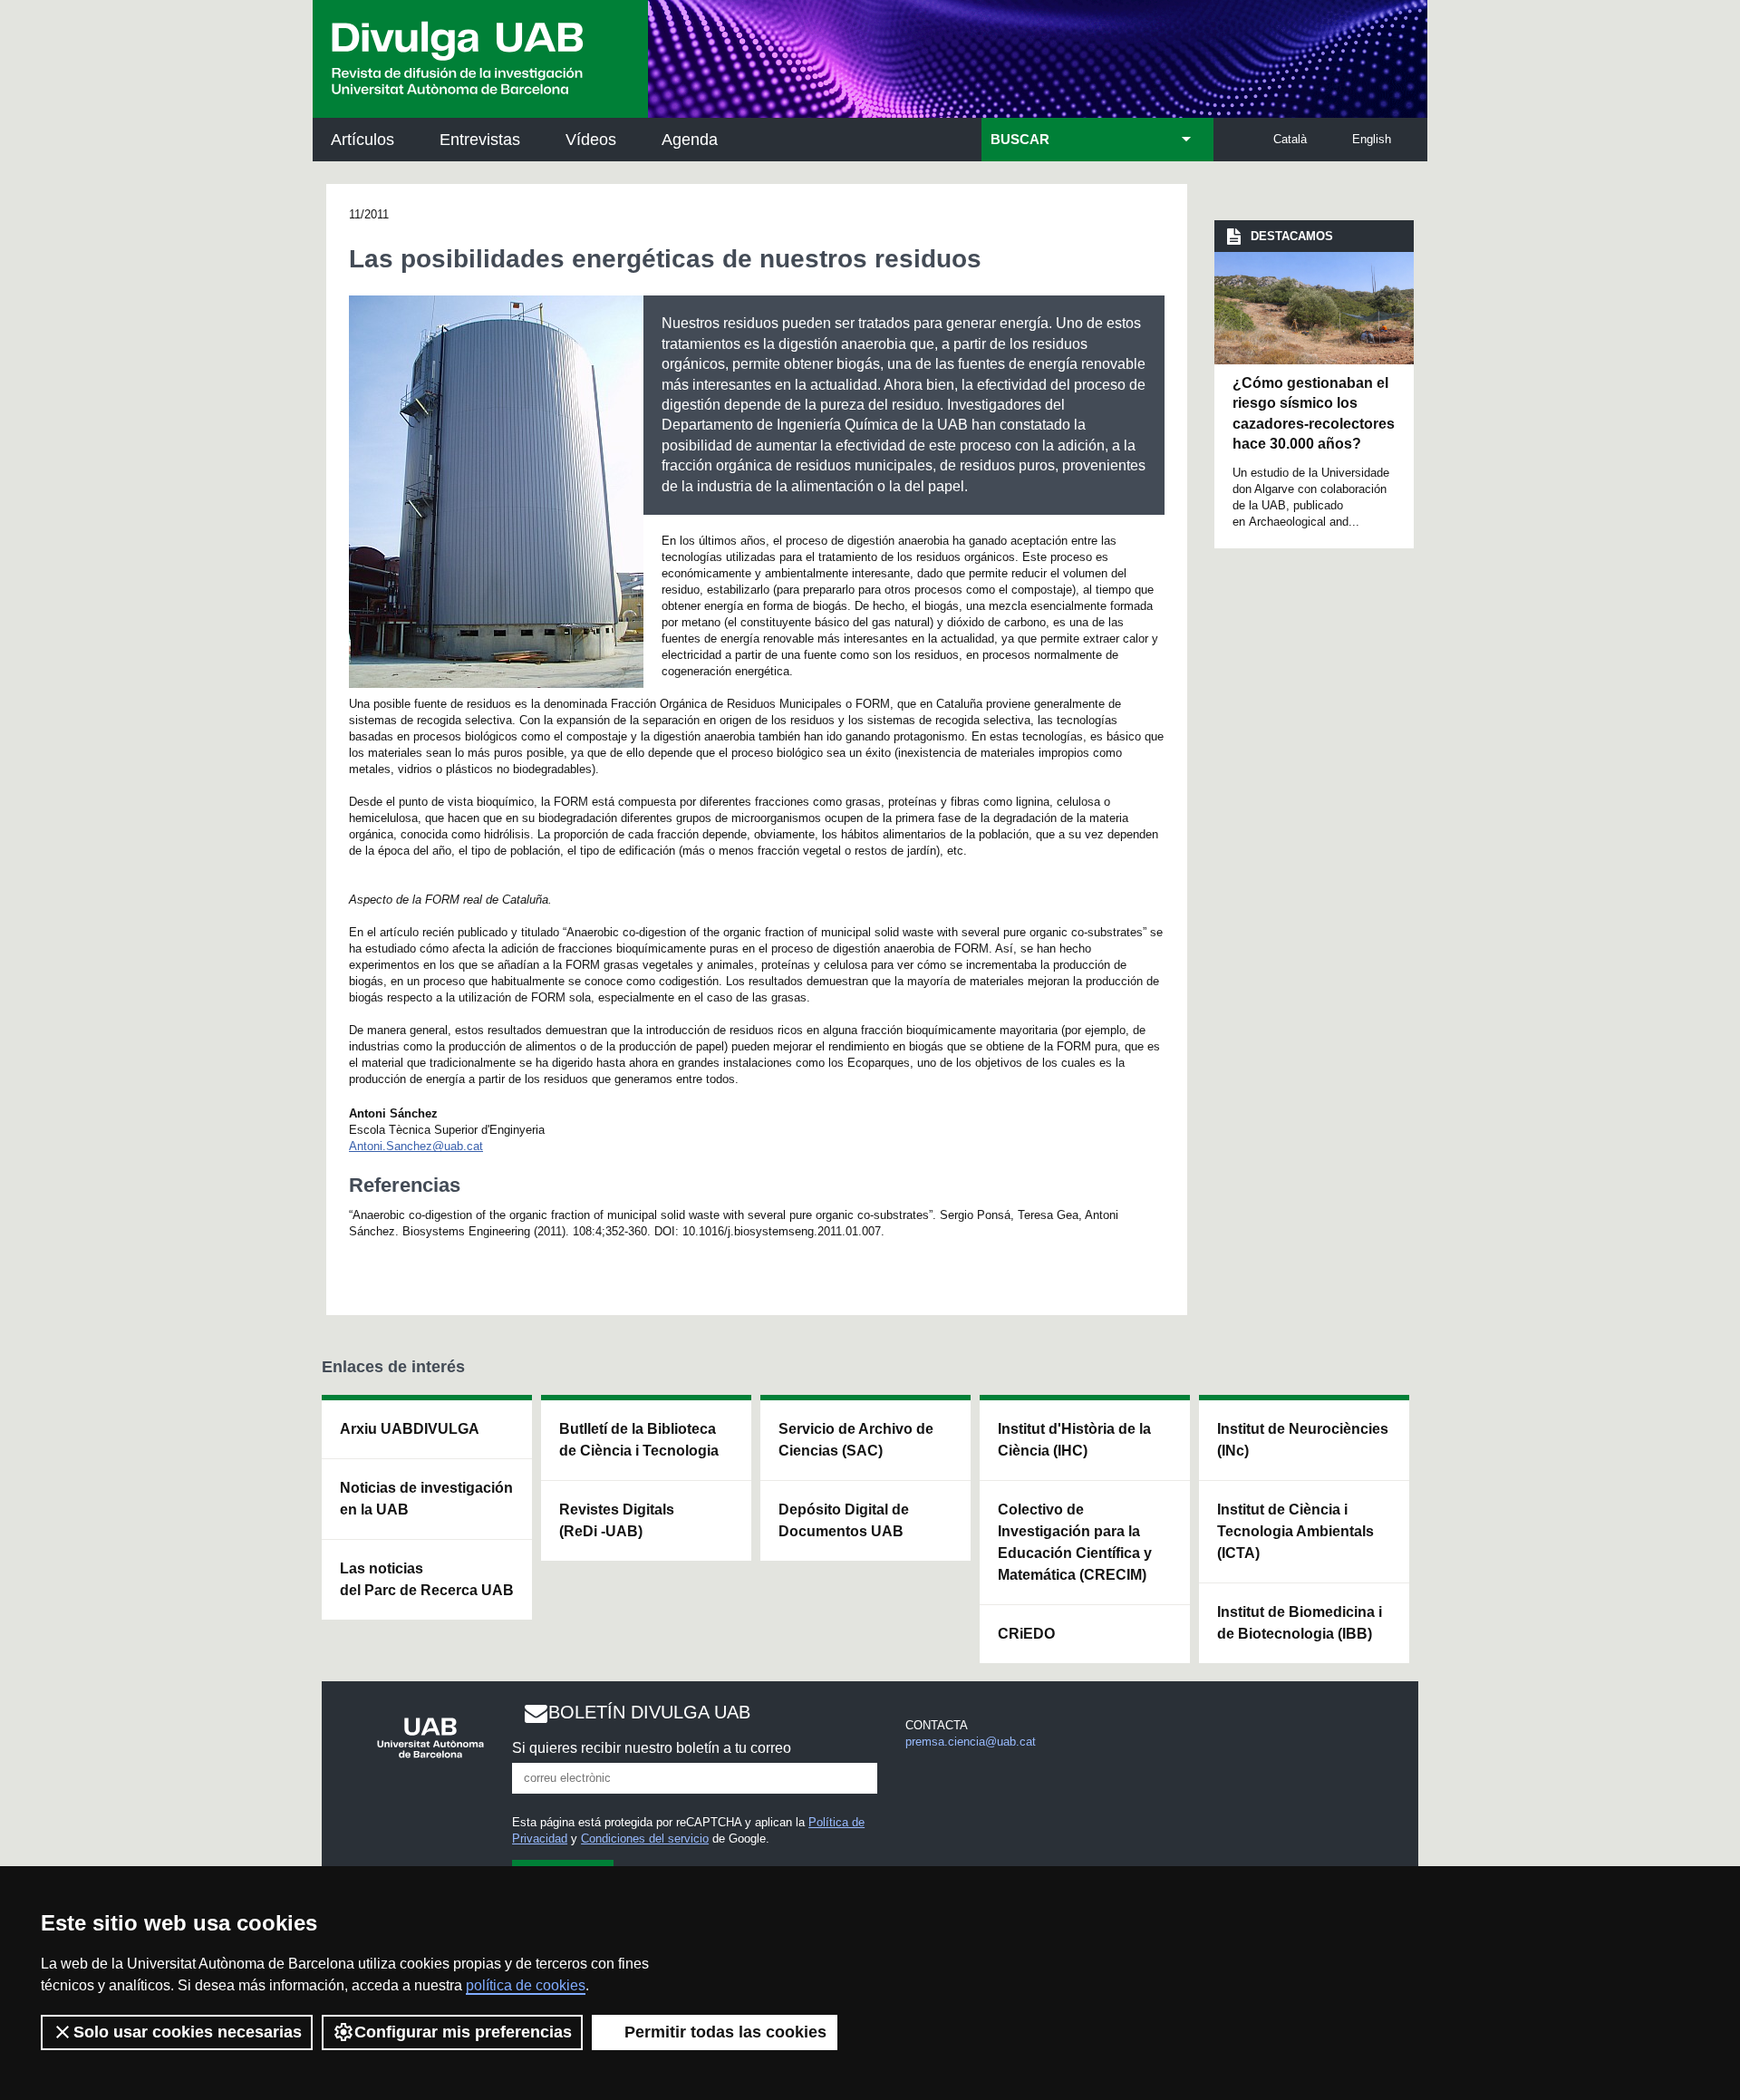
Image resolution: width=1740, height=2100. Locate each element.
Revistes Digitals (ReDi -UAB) (617, 1520)
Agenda (690, 140)
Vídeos (591, 140)
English (1372, 139)
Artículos (362, 140)
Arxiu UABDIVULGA (410, 1429)
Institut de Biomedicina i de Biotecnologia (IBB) (1300, 1623)
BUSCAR (1020, 140)
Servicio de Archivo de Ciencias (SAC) (856, 1440)
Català (1290, 139)
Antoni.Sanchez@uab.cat (416, 1146)
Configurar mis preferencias (463, 2032)
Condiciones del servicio (645, 1839)
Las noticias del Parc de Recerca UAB (427, 1579)
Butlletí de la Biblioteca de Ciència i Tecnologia (639, 1440)
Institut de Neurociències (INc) (1303, 1440)
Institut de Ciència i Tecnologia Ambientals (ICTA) (1295, 1531)
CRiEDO (1026, 1634)
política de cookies (526, 1985)
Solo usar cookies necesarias (188, 2032)
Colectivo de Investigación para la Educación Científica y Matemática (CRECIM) (1075, 1542)
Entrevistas (480, 140)
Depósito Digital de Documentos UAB (844, 1520)
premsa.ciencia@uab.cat (971, 1742)
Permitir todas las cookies (725, 2032)
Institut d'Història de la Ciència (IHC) (1074, 1440)
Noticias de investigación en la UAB (426, 1499)
